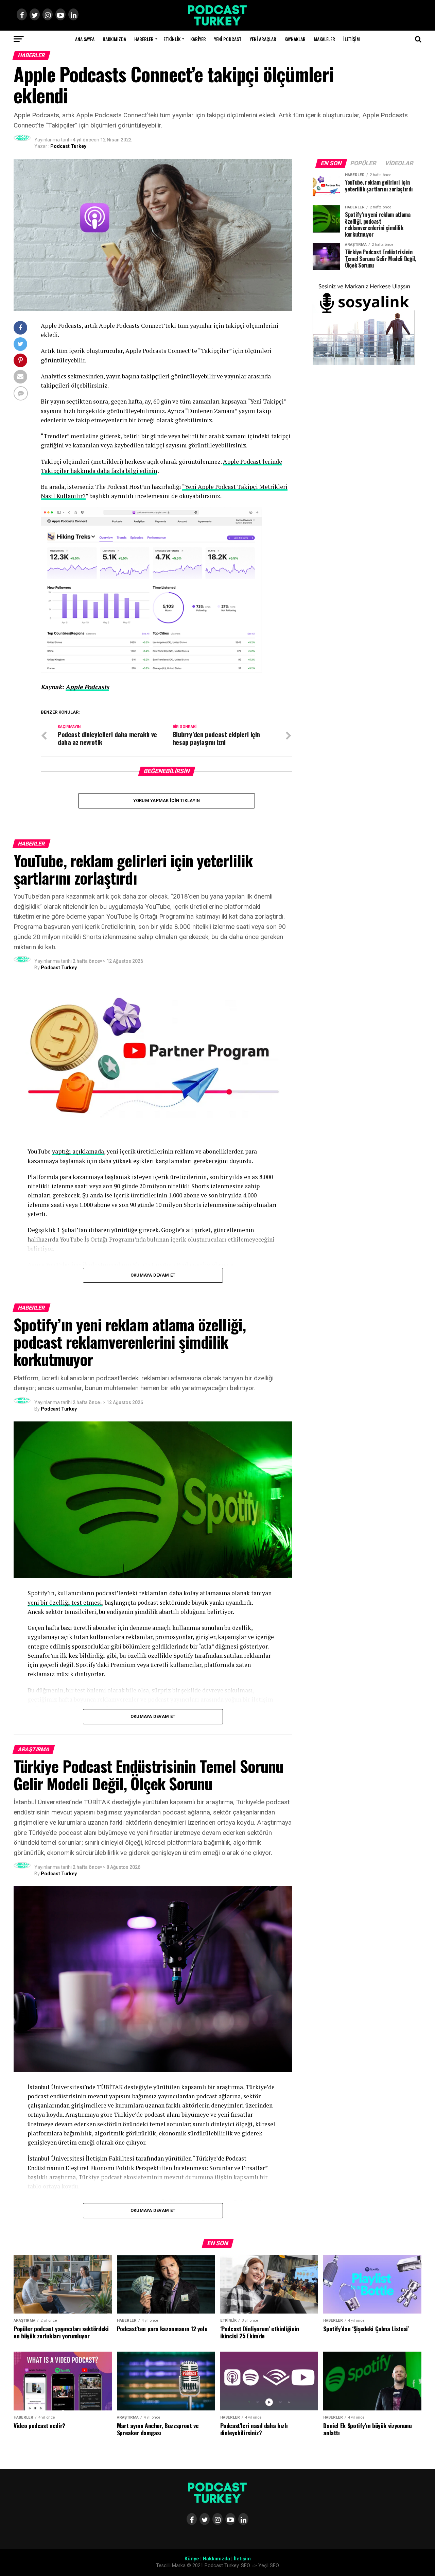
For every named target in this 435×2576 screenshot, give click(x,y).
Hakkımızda (114, 39)
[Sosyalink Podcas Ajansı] (364, 364)
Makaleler (324, 39)
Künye (192, 2559)
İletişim (352, 39)
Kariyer (198, 39)
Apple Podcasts (87, 687)
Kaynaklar (295, 39)
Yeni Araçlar (263, 39)
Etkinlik (172, 39)
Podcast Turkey (68, 146)
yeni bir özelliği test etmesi (65, 1602)
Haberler (144, 39)
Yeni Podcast (228, 39)
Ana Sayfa (85, 39)
